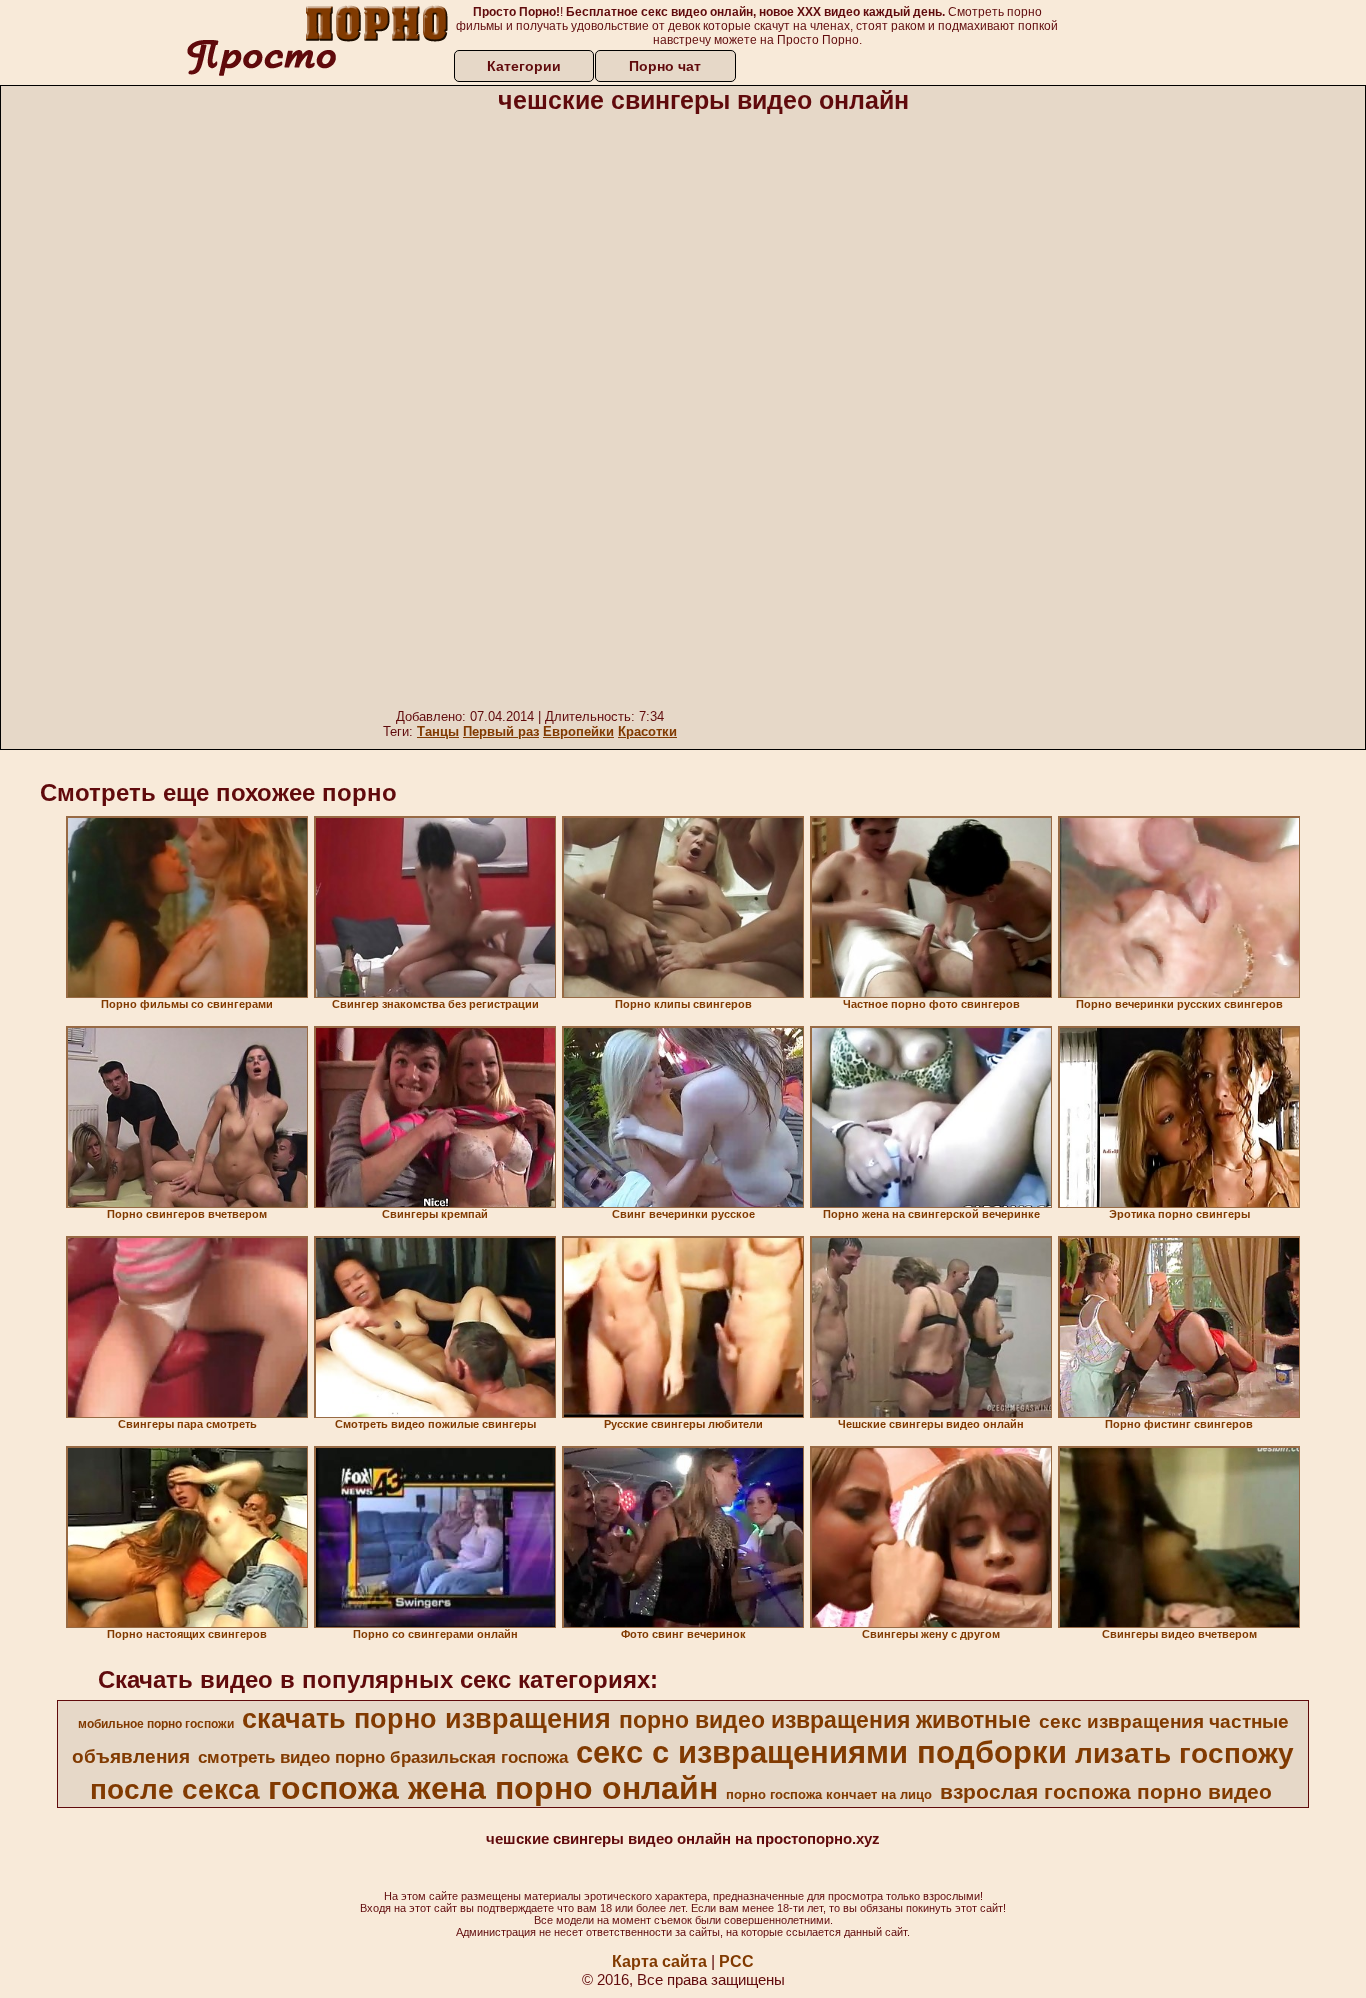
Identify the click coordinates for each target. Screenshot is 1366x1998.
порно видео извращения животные (825, 1720)
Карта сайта (659, 1961)
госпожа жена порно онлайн (493, 1788)
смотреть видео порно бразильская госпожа (383, 1757)
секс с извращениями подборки (821, 1752)
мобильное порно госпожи (156, 1724)
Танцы (438, 731)
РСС (736, 1961)
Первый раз (501, 731)
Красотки (647, 731)
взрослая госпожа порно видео (1106, 1792)
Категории (524, 66)
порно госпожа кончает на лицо (829, 1794)
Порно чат (665, 66)
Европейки (578, 731)
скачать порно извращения (426, 1719)
